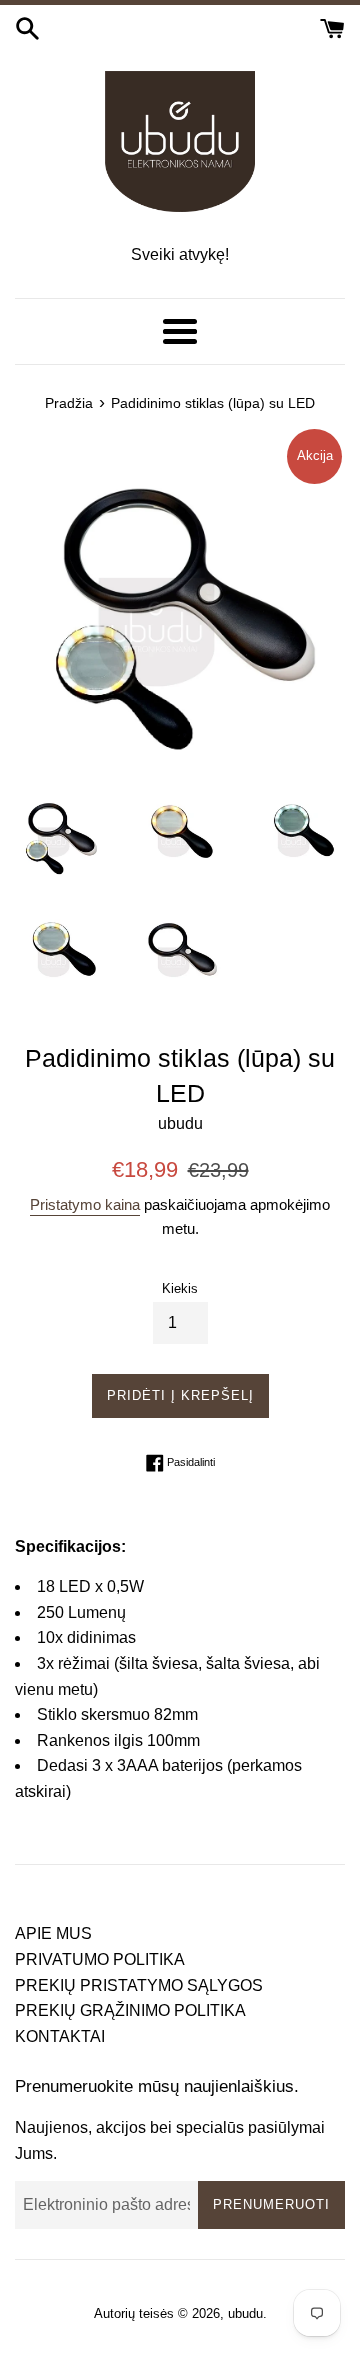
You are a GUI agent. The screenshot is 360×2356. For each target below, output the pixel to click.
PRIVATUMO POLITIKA (100, 1959)
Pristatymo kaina (85, 1204)
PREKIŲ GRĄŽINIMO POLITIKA (130, 2010)
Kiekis (180, 1288)
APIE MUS (53, 1933)
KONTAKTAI (60, 2036)
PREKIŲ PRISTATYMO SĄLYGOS (139, 1985)
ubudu (245, 2313)
